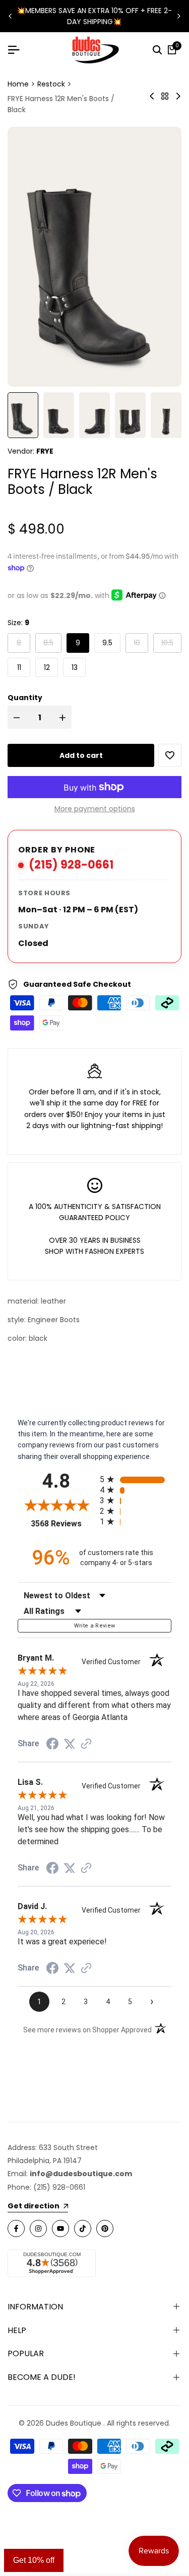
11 (19, 667)
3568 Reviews (63, 1524)
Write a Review (95, 1626)
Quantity (25, 698)
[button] (170, 755)
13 (75, 667)
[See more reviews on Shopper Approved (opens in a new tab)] (86, 1744)
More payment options (95, 809)
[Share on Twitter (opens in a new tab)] (70, 1744)
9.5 (107, 643)
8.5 (52, 642)
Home (18, 84)
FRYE (45, 451)
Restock (51, 84)
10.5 (171, 642)
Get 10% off (34, 2560)
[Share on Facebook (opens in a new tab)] (52, 1744)
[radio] (136, 1479)
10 (141, 642)
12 (47, 667)
